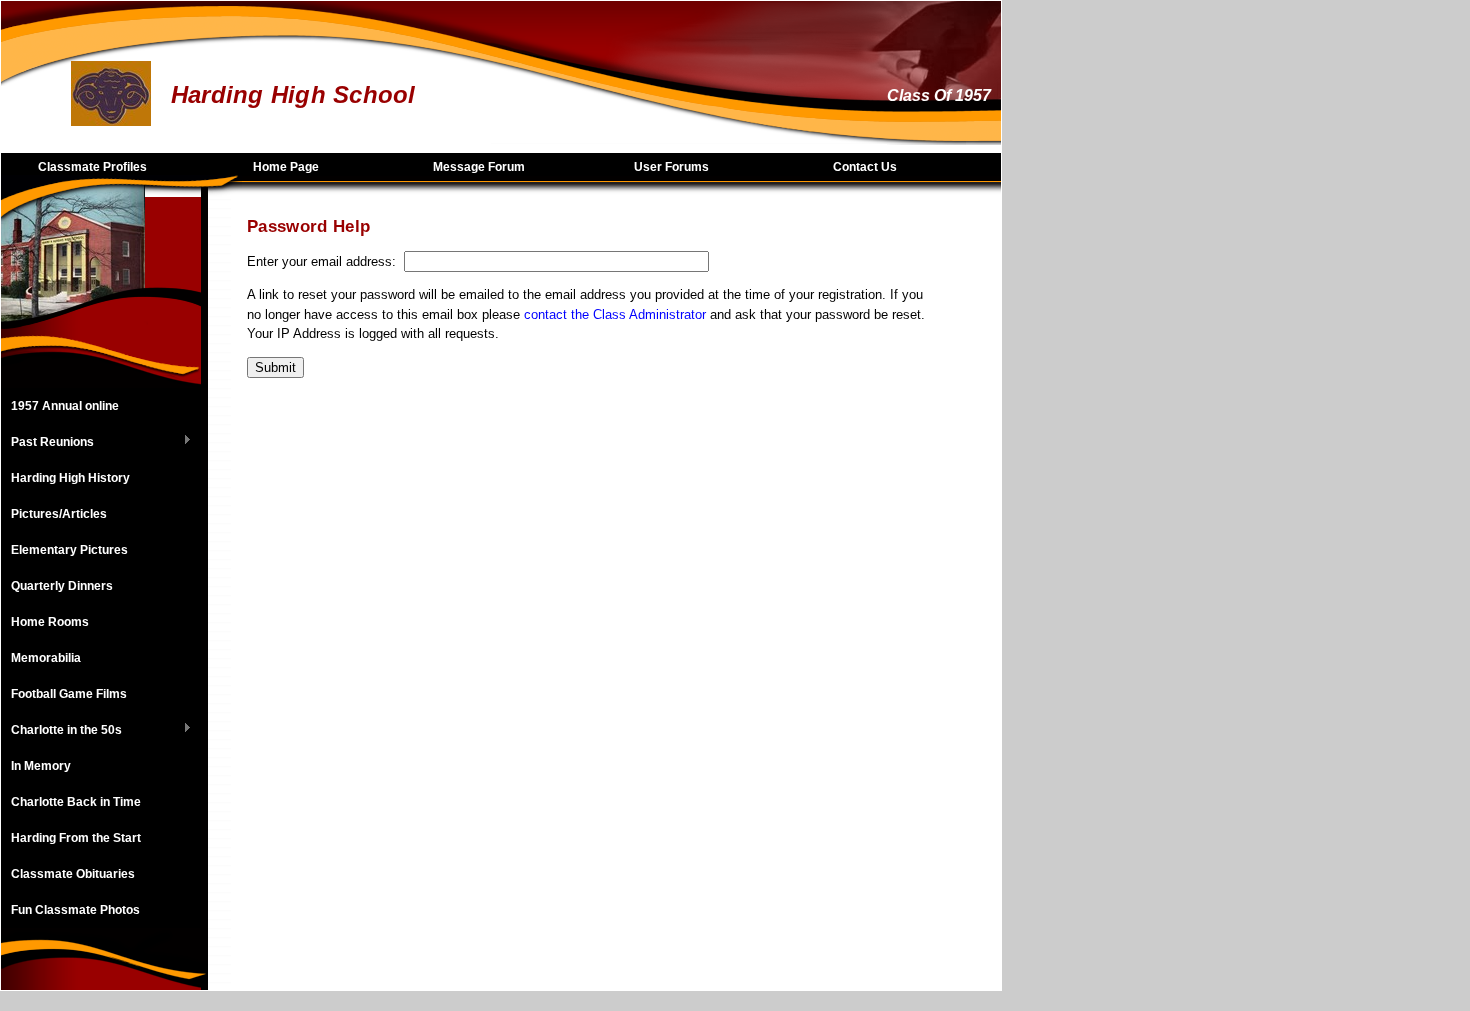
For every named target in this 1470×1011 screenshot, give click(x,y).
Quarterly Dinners (62, 586)
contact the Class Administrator (615, 314)
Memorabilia (46, 658)
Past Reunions (47, 443)
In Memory (41, 766)
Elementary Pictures (69, 550)
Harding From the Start (76, 838)
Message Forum (479, 167)
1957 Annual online (65, 406)
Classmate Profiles (92, 167)
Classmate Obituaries (73, 874)
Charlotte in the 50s (61, 731)
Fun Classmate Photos (75, 910)
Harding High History (70, 478)
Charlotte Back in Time (76, 802)
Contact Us (865, 167)
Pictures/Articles (59, 514)
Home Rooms (50, 622)
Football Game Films (69, 694)
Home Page (286, 167)
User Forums (671, 167)
